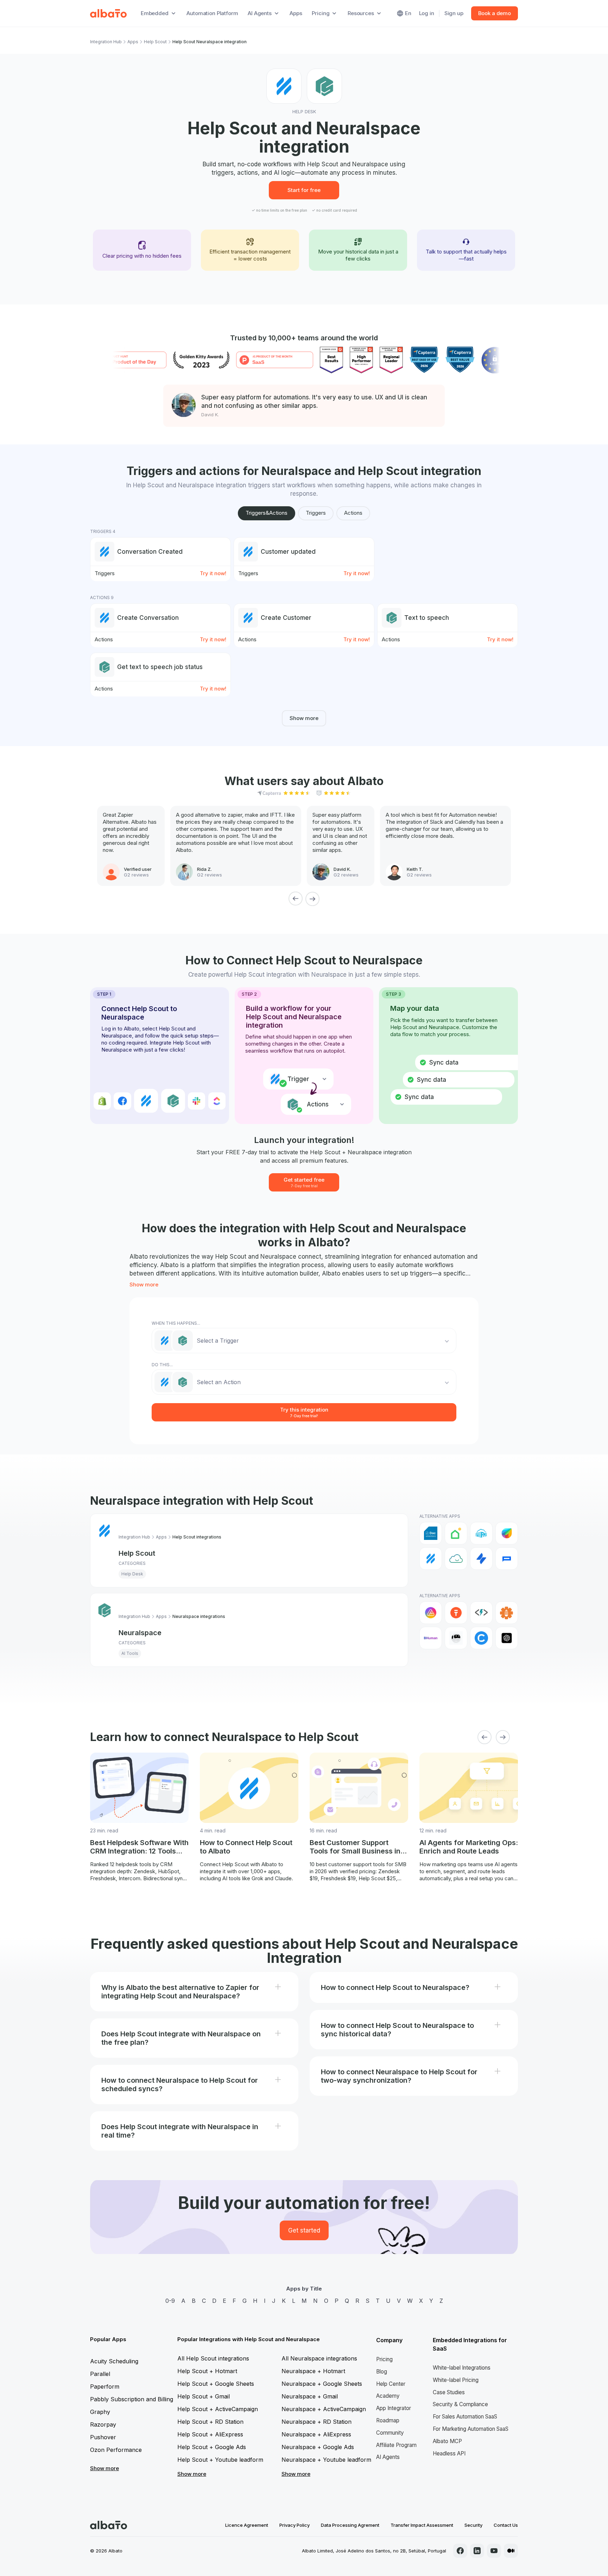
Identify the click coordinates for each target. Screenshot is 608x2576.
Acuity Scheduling (114, 2361)
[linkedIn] (477, 2551)
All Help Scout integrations (213, 2358)
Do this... (162, 1365)
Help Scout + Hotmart (207, 2371)
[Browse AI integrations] (456, 1638)
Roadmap (388, 2420)
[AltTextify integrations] (507, 1613)
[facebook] (460, 2551)
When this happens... (176, 1323)
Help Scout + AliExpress (210, 2434)
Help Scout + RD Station (210, 2422)
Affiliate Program (396, 2445)
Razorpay (103, 2424)
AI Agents (388, 2457)
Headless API (449, 2453)
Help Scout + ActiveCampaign (218, 2409)
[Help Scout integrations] (431, 1559)
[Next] (312, 899)
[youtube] (494, 2551)
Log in (427, 13)
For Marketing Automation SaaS (471, 2429)
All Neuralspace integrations (319, 2358)
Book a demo (495, 13)
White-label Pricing (456, 2380)
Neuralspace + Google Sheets (322, 2384)
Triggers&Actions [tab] (267, 513)
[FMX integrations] (481, 1533)
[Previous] (296, 899)
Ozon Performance (116, 2450)
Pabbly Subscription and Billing (132, 2399)
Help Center (391, 2384)
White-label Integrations (462, 2368)
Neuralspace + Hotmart (313, 2371)
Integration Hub (106, 42)
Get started (304, 2230)
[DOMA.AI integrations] (456, 1533)
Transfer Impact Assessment (422, 2525)
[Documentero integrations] (431, 1533)
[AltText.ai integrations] (481, 1613)
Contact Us (506, 2525)
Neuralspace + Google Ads (318, 2447)
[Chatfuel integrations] (481, 1638)
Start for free (304, 190)
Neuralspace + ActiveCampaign (324, 2409)
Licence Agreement (247, 2525)
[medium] (511, 2551)
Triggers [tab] (316, 513)
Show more (304, 718)
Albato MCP (447, 2441)
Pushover (103, 2437)
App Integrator (394, 2408)
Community (390, 2433)
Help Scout (155, 42)
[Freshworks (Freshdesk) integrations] (507, 1533)
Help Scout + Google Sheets (216, 2384)
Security (473, 2525)
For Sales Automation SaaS (465, 2417)
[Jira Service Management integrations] (481, 1559)
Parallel (100, 2374)
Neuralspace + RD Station (316, 2422)
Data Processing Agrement (350, 2525)
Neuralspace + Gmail (310, 2396)
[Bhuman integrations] (431, 1638)
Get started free (304, 1182)
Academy (388, 2396)
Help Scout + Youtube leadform (220, 2460)
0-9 (170, 2301)
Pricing (384, 2359)
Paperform (105, 2387)
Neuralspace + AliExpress (316, 2434)
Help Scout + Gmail (204, 2396)
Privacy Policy (294, 2525)
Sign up (454, 13)
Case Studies (449, 2392)
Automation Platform (212, 13)
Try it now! (213, 573)
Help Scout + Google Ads (212, 2447)
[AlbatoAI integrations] (456, 1613)
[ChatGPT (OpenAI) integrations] (507, 1638)
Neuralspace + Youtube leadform (326, 2460)
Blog (382, 2372)
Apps (296, 13)
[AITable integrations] (431, 1613)
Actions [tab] (353, 513)
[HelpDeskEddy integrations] (456, 1559)
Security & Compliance (460, 2404)
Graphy (100, 2412)
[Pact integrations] (507, 1559)
